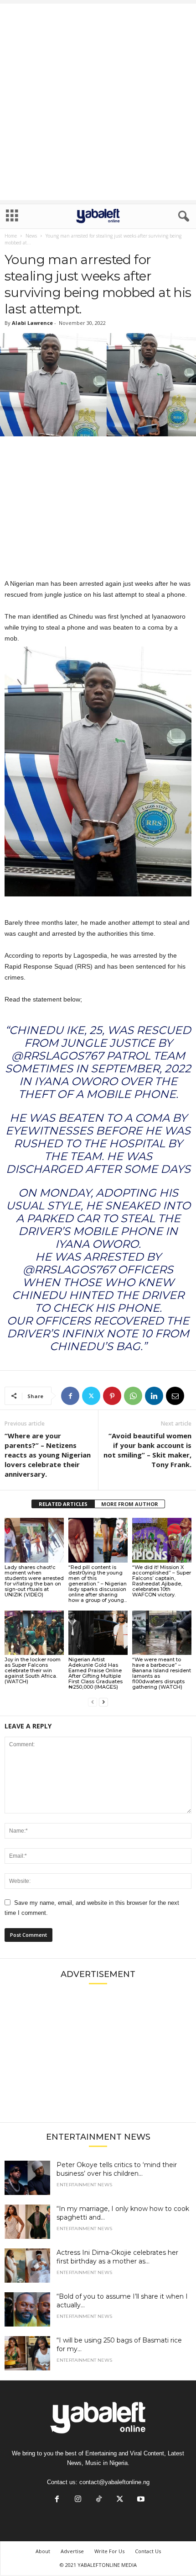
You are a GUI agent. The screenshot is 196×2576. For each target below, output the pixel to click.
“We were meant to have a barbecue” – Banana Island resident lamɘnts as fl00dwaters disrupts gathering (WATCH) (162, 1673)
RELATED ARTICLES (63, 1504)
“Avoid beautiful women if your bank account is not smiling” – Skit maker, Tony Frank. (147, 1450)
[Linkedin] (154, 1396)
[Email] (175, 1396)
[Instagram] (78, 2500)
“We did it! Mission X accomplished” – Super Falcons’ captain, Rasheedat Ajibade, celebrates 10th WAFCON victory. (162, 1581)
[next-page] (103, 1702)
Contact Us (148, 2551)
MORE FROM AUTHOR (130, 1504)
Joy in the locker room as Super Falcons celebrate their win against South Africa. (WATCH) (33, 1670)
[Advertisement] (98, 102)
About (43, 2551)
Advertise (72, 2551)
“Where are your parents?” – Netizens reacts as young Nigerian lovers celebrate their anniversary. (48, 1455)
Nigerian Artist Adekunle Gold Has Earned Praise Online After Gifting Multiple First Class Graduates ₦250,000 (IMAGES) (95, 1673)
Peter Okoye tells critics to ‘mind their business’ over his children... (117, 2169)
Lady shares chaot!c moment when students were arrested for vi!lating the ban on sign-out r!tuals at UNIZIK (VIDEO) (34, 1581)
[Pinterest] (112, 1396)
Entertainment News (84, 2185)
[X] (91, 1396)
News (31, 236)
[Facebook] (70, 1396)
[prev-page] (93, 1702)
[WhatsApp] (133, 1396)
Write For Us (109, 2551)
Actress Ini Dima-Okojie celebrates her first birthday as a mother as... (117, 2257)
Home (11, 236)
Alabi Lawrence (32, 323)
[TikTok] (99, 2500)
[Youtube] (140, 2500)
